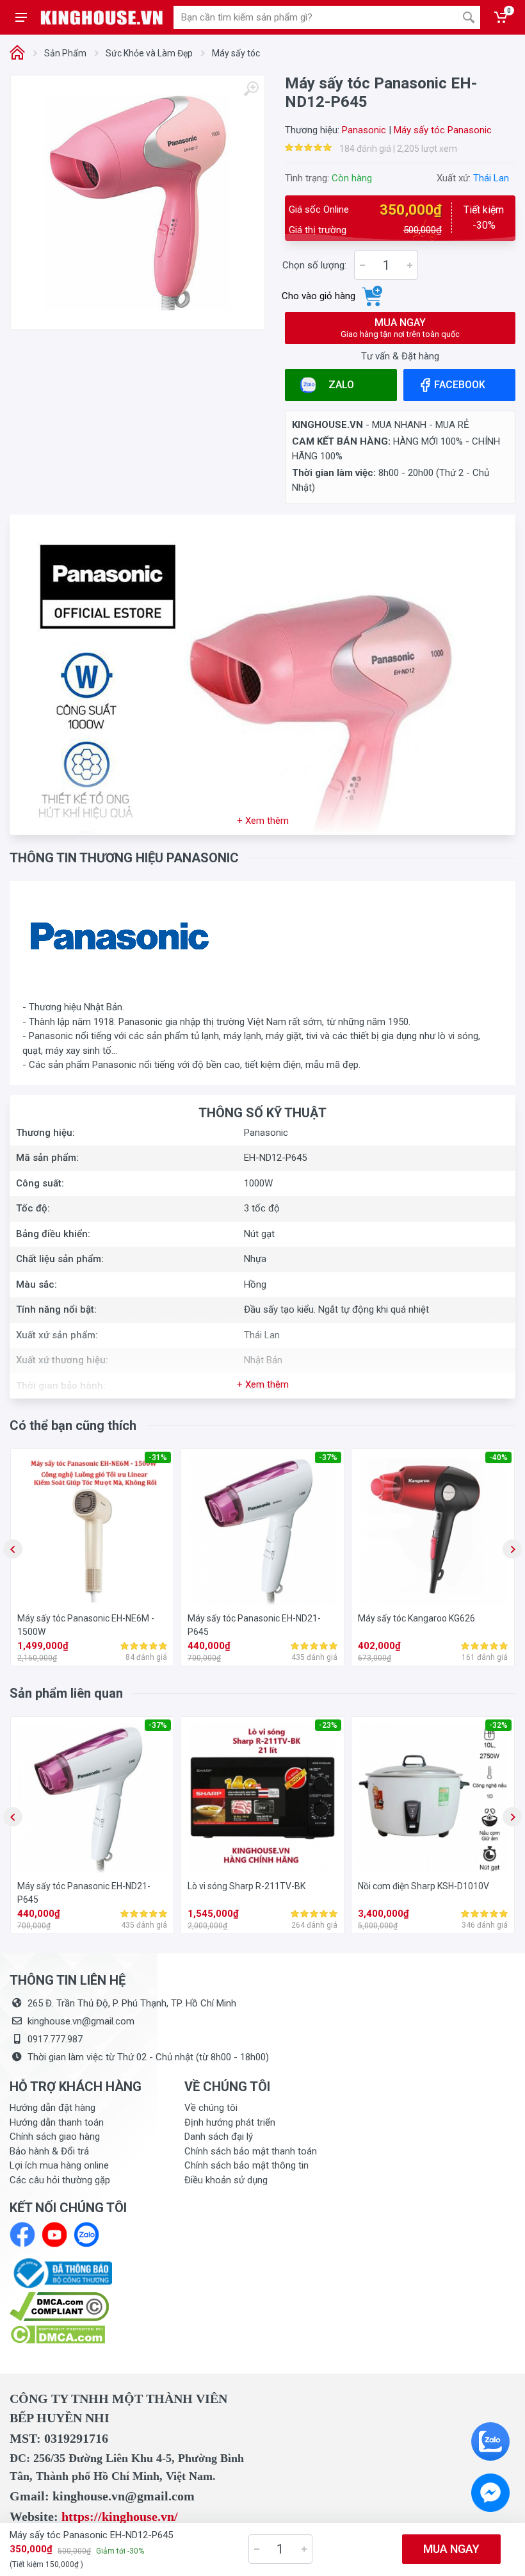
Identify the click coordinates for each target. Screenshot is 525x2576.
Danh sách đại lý (219, 2137)
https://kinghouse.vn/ (120, 2516)
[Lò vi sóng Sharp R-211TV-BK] (262, 1798)
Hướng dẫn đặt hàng (52, 2108)
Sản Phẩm (65, 53)
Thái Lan (491, 178)
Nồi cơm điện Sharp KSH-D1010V (424, 1886)
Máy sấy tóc (236, 53)
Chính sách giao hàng (55, 2137)
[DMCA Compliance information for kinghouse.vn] (87, 2307)
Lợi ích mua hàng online (59, 2165)
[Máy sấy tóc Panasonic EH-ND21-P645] (262, 1530)
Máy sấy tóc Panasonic (443, 130)
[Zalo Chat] (490, 2441)
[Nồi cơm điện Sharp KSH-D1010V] (433, 1798)
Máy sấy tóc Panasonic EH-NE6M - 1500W (86, 1625)
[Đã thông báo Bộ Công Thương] (61, 2272)
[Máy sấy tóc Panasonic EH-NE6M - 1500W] (92, 1530)
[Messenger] (490, 2493)
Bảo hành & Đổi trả (49, 2151)
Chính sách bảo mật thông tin (246, 2165)
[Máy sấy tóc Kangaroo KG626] (433, 1530)
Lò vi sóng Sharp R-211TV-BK (246, 1886)
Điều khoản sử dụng (226, 2180)
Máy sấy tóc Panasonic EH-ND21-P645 (254, 1625)
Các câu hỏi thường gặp (60, 2180)
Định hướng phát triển (230, 2122)
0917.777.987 (55, 2039)
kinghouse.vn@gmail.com (81, 2021)
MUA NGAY (400, 328)
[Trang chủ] (17, 53)
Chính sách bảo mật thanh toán (251, 2151)
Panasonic (364, 130)
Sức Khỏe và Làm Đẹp (149, 53)
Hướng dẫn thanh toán (57, 2122)
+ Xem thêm (263, 821)
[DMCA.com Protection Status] (57, 2334)
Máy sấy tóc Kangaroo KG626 (416, 1618)
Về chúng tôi (211, 2108)
